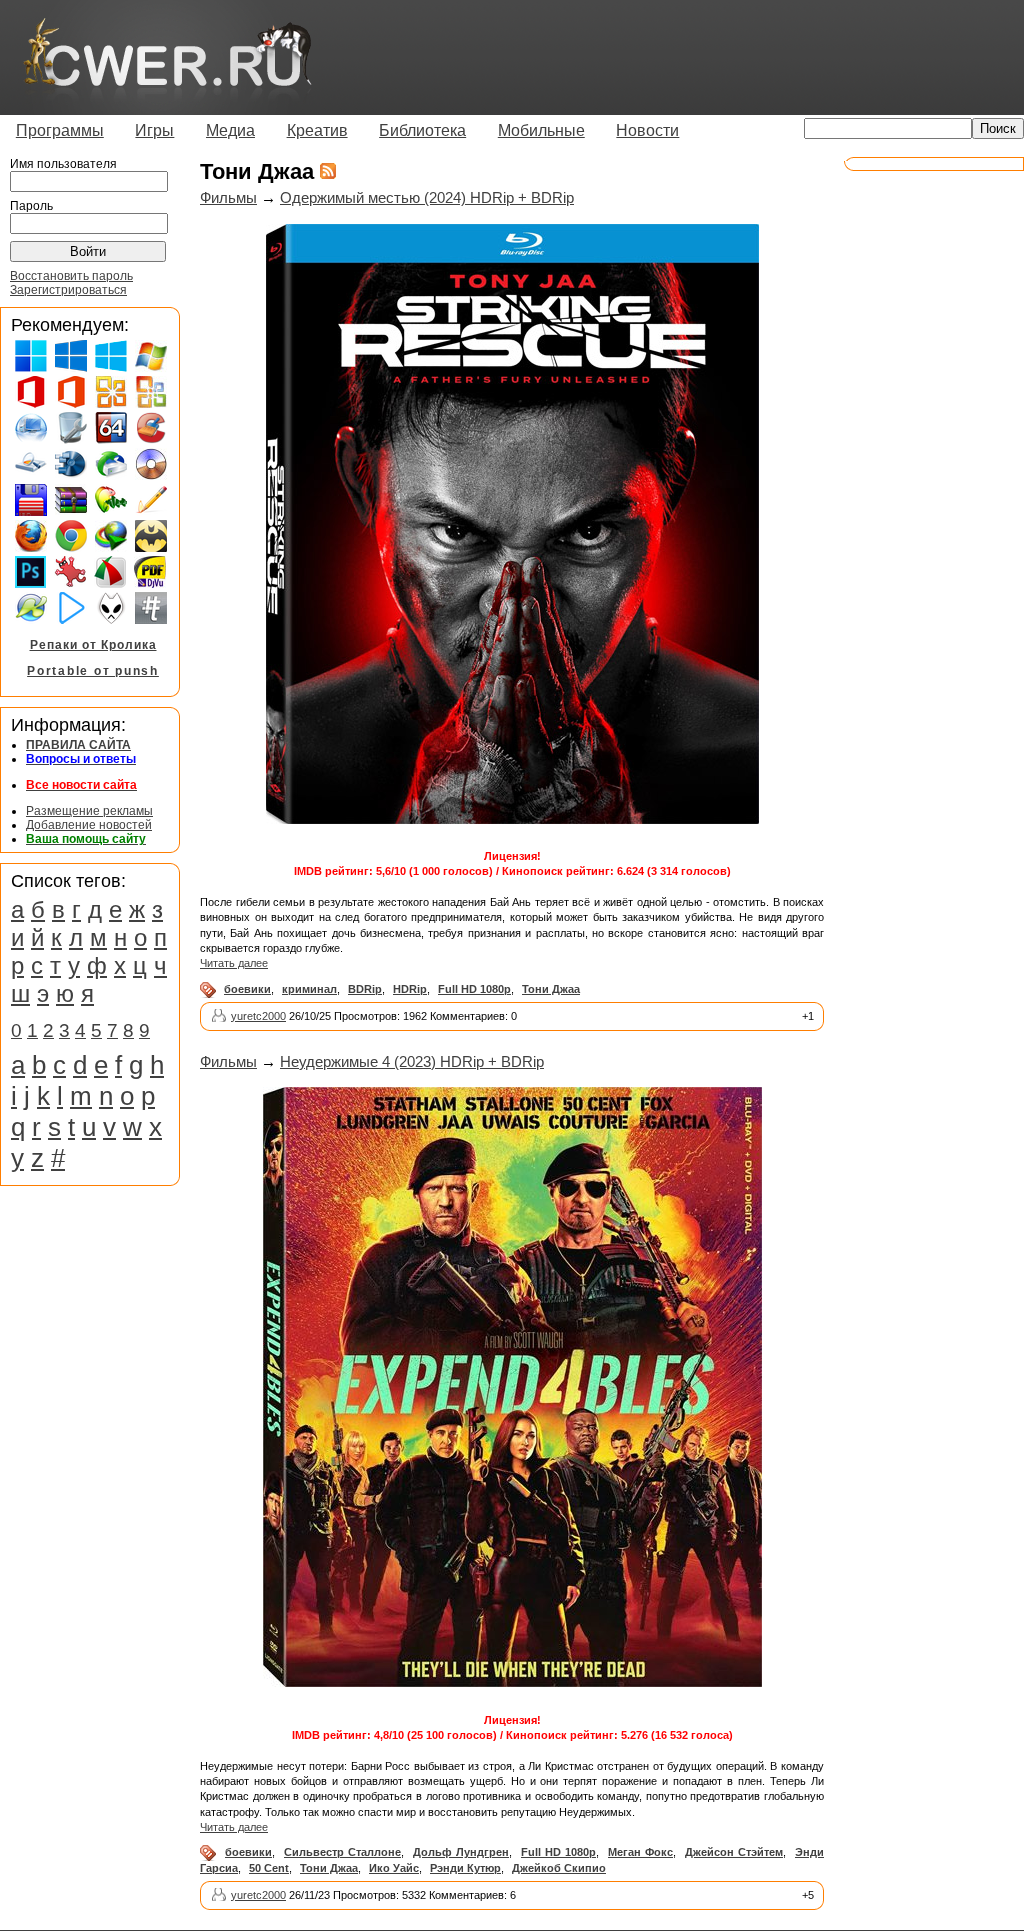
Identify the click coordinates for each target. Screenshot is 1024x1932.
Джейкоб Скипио (559, 1868)
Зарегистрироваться (68, 290)
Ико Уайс (394, 1868)
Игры (154, 130)
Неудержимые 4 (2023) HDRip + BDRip (412, 1061)
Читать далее (234, 963)
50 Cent (269, 1868)
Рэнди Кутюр (465, 1868)
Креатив (317, 130)
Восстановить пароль (71, 276)
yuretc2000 (258, 1016)
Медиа (230, 130)
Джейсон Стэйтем (734, 1852)
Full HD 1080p (474, 989)
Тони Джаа (551, 989)
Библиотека (422, 130)
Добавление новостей (89, 825)
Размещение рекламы (89, 811)
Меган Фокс (640, 1852)
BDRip (365, 989)
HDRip (410, 989)
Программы (60, 130)
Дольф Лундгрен (461, 1852)
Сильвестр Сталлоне (342, 1852)
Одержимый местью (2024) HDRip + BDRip (427, 197)
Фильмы (228, 197)
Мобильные (541, 130)
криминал (309, 989)
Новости (647, 130)
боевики (247, 989)
